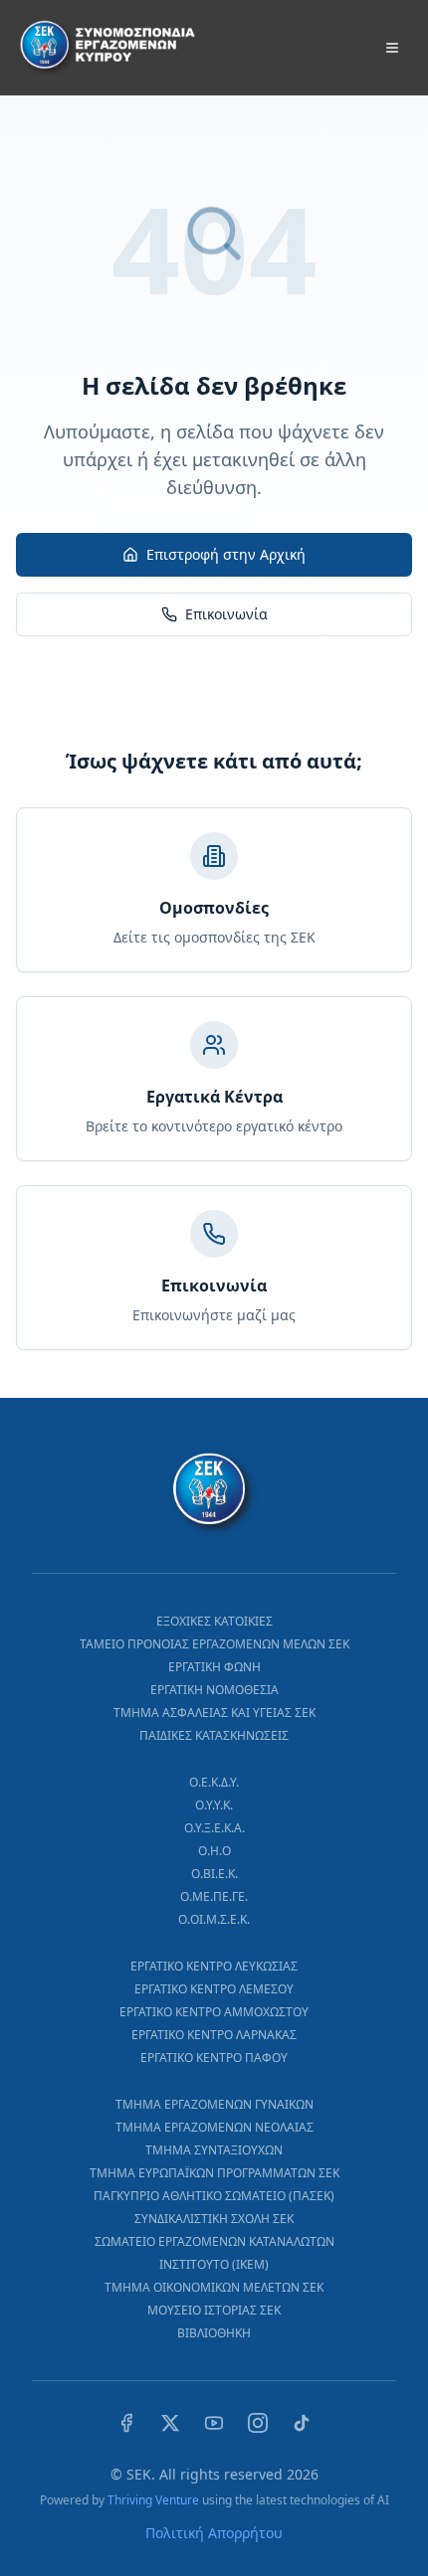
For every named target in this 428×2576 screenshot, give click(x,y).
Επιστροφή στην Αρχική (226, 554)
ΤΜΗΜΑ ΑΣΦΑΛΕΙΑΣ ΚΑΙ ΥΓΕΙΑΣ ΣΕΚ (214, 1713)
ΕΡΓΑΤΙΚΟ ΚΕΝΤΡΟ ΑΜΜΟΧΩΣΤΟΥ (214, 2012)
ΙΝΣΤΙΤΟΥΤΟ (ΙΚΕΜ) (214, 2264)
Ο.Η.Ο (214, 1851)
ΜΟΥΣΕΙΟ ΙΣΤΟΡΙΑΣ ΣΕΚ (214, 2310)
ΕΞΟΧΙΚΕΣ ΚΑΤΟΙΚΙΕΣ (214, 1621)
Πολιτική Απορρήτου (214, 2533)
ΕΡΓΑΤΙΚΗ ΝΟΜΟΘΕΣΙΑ (214, 1690)
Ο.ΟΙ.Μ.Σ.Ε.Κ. (214, 1919)
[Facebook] (126, 2423)
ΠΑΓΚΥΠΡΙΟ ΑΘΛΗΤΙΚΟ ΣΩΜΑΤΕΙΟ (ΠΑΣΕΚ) (214, 2196)
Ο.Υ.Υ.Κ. (214, 1805)
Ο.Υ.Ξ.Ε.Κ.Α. (214, 1828)
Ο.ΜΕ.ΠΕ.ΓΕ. (214, 1896)
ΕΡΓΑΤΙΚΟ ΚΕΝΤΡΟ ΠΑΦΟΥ (214, 2058)
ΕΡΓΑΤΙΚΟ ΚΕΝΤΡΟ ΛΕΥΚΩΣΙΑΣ (214, 1966)
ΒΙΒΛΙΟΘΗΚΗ (214, 2333)
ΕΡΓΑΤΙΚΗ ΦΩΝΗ (214, 1667)
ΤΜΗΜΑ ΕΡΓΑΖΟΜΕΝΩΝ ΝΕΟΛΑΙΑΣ (214, 2127)
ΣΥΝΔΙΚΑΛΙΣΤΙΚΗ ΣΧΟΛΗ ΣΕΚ (214, 2219)
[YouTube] (214, 2423)
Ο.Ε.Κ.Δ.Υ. (214, 1782)
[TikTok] (302, 2423)
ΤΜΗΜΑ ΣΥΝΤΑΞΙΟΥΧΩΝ (214, 2150)
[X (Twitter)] (170, 2423)
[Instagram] (258, 2423)
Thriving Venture (153, 2500)
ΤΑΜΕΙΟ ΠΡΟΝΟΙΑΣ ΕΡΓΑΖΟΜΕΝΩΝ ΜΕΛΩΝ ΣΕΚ (214, 1644)
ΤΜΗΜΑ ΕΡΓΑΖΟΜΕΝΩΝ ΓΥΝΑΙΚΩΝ (214, 2104)
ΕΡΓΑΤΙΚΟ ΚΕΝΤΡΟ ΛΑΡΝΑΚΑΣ (214, 2035)
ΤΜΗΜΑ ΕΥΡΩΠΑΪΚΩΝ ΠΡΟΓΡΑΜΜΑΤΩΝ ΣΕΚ (214, 2173)
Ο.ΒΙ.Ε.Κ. (214, 1874)
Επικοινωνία (226, 614)
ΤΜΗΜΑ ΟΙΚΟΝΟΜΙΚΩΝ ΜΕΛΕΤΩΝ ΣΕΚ (214, 2287)
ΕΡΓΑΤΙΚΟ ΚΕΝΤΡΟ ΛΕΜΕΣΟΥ (214, 1989)
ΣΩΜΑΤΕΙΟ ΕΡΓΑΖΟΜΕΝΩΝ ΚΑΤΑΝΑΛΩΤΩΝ (214, 2241)
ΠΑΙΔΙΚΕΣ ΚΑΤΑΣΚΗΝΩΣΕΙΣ (214, 1735)
